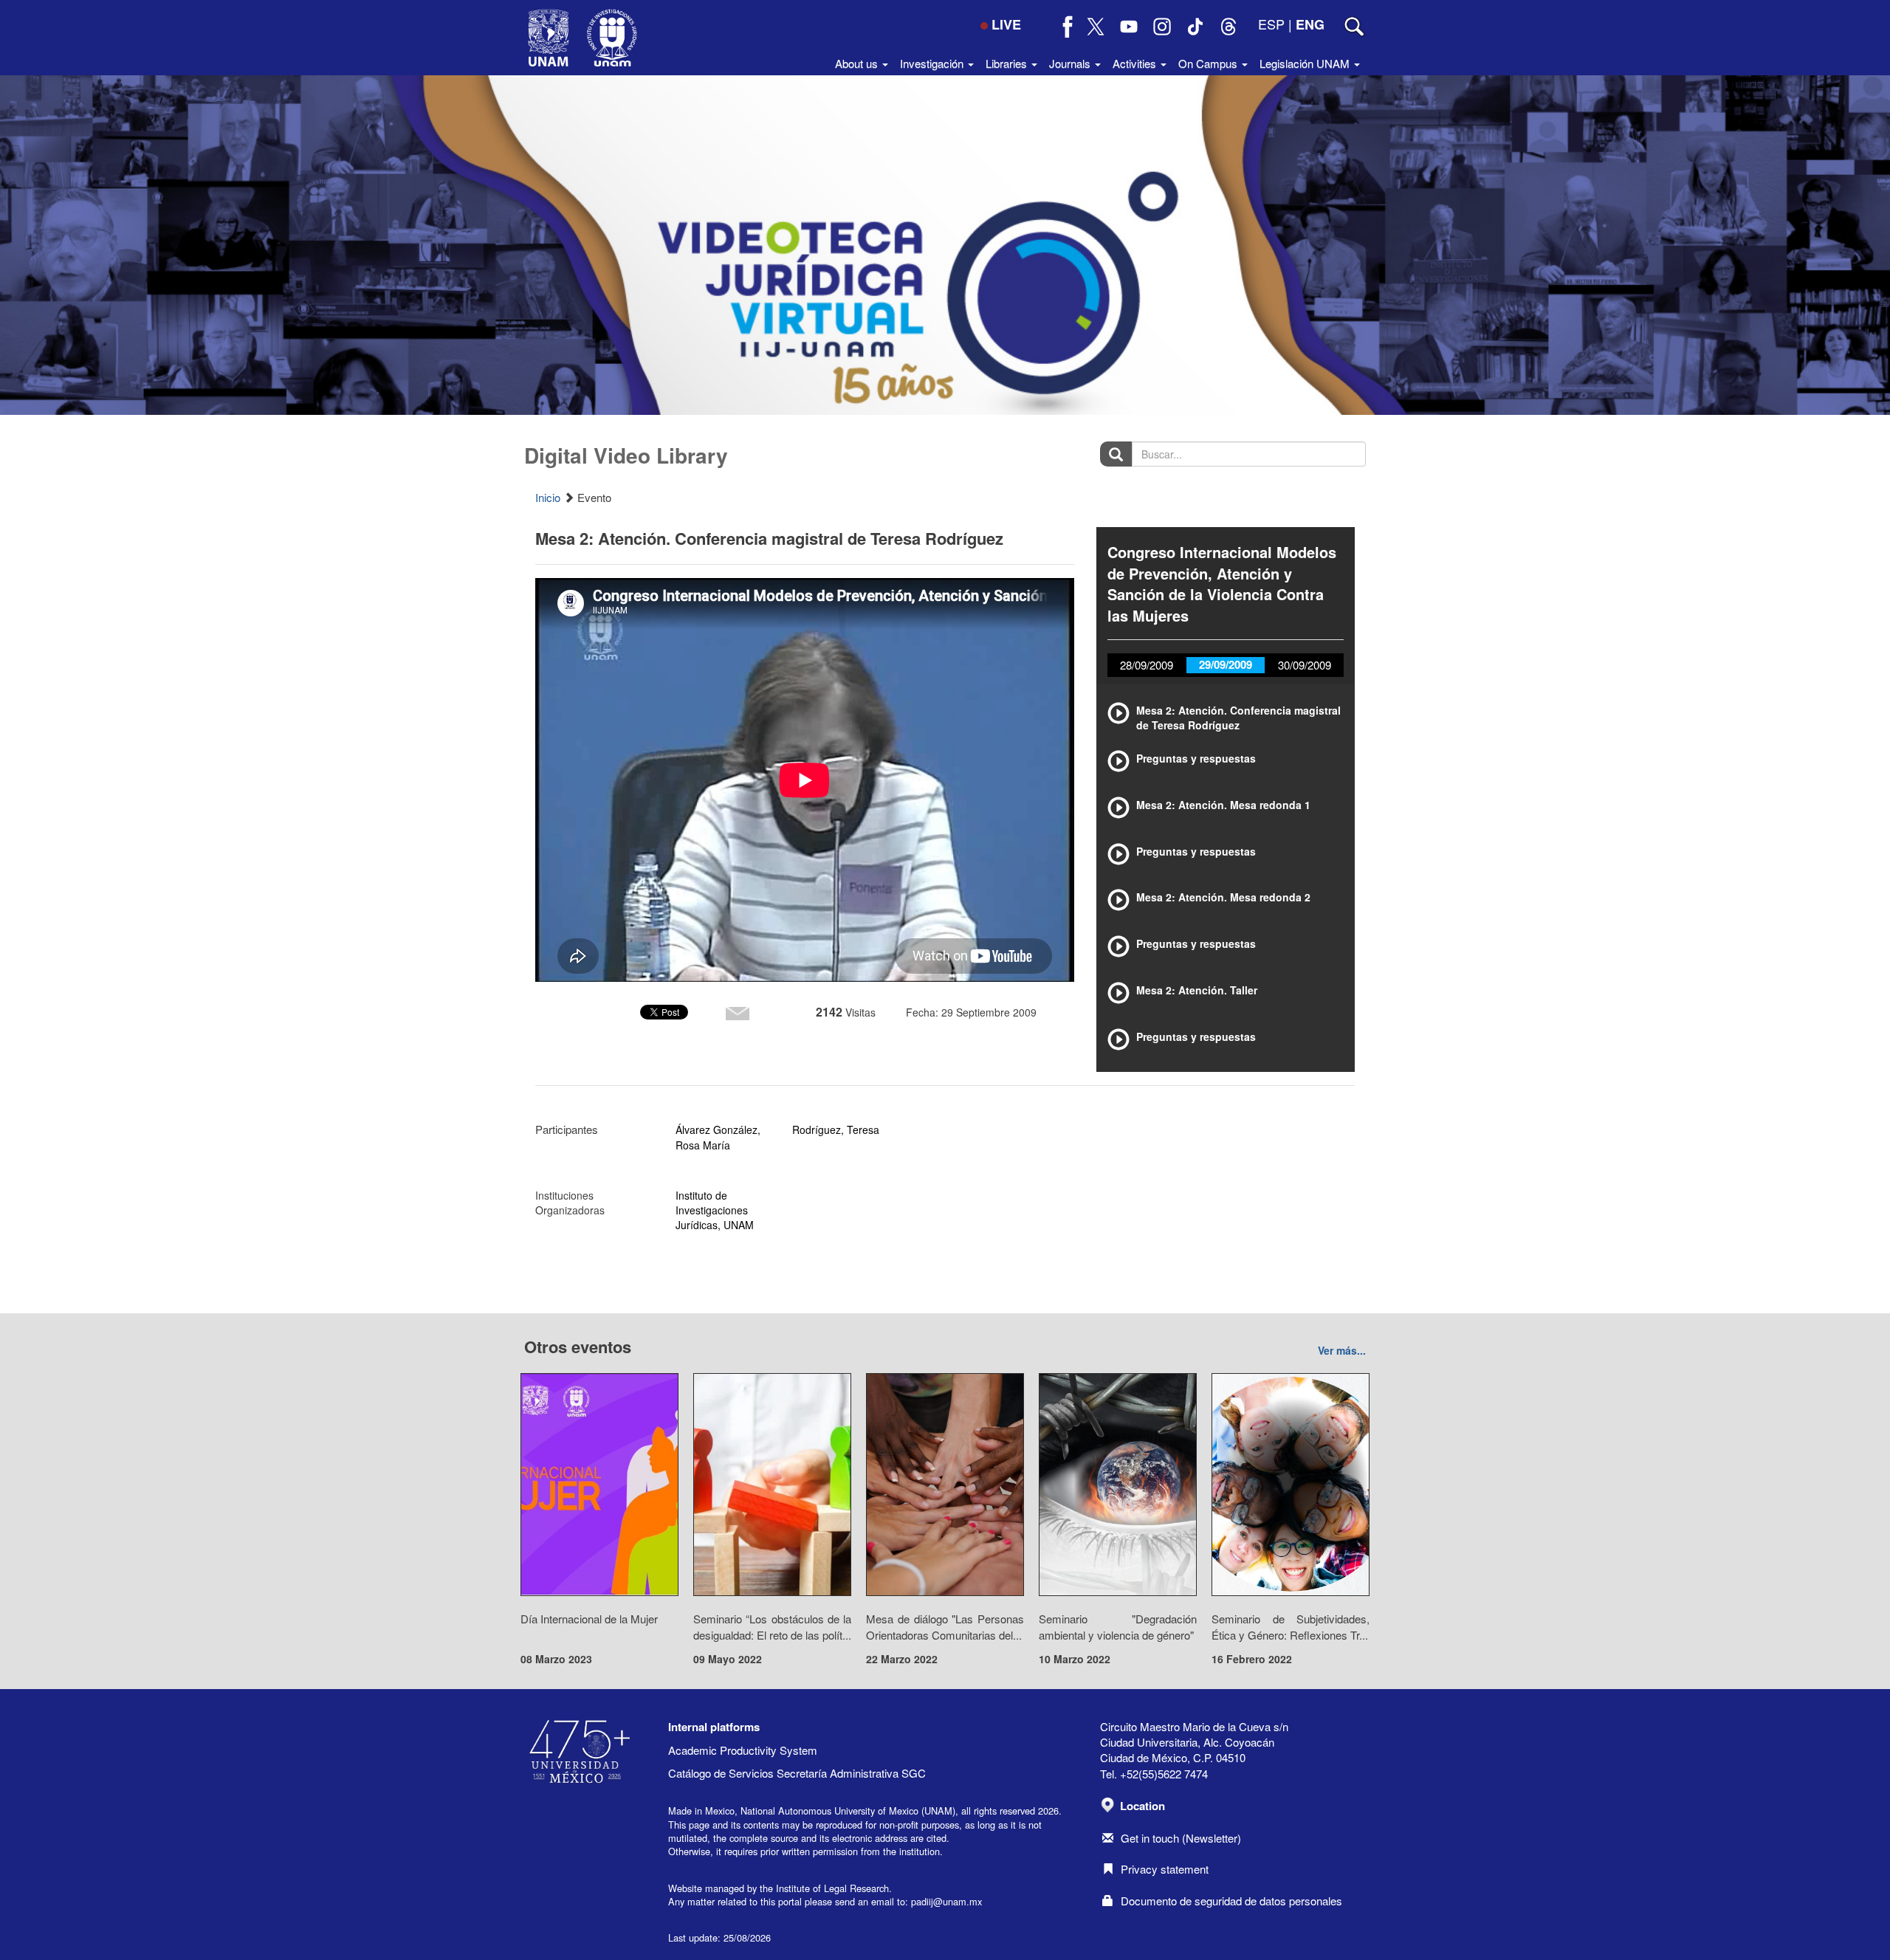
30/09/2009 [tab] (1305, 665)
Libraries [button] (1008, 63)
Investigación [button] (933, 63)
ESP (1271, 24)
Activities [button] (1136, 63)
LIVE (1006, 24)
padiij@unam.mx (946, 1901)
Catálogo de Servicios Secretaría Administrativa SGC (797, 1773)
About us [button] (858, 63)
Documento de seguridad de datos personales (1231, 1901)
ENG (1310, 24)
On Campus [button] (1209, 63)
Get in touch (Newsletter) (1181, 1838)
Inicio (548, 497)
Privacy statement (1165, 1869)
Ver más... (1342, 1350)
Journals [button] (1071, 63)
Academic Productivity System (743, 1750)
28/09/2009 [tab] (1147, 665)
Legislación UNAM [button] (1306, 63)
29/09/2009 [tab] (1226, 664)
